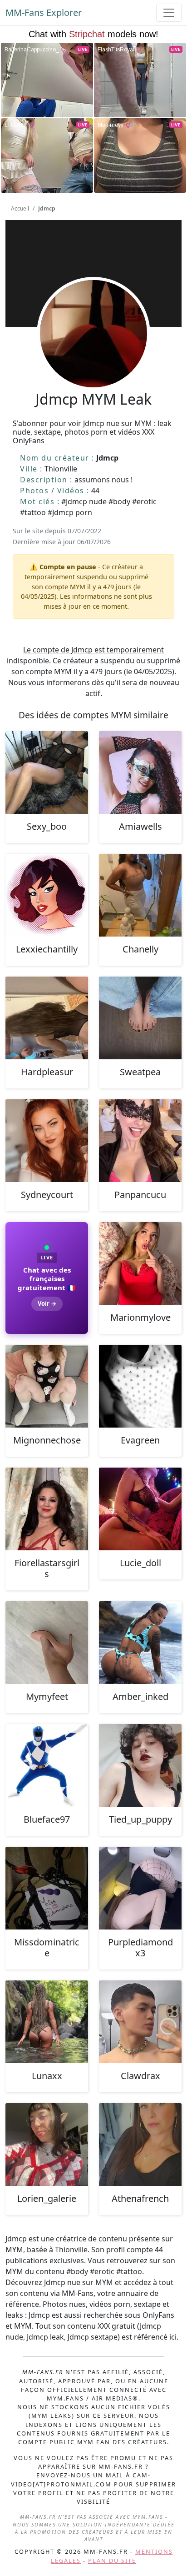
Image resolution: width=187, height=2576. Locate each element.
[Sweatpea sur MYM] (140, 1018)
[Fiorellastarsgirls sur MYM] (47, 1509)
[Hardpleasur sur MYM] (47, 1018)
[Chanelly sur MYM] (140, 895)
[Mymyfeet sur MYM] (47, 1643)
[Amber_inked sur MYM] (140, 1643)
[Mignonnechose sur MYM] (47, 1386)
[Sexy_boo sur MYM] (47, 772)
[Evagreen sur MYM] (140, 1386)
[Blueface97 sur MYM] (47, 1765)
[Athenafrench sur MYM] (140, 2145)
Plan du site (112, 2561)
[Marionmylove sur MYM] (140, 1263)
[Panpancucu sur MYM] (140, 1141)
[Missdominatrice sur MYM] (47, 1888)
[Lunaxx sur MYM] (47, 2022)
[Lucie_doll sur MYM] (140, 1509)
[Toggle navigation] (169, 13)
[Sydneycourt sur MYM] (47, 1141)
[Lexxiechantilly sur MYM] (47, 895)
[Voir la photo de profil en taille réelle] (93, 358)
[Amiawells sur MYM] (140, 772)
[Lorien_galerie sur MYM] (47, 2145)
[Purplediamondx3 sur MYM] (140, 1888)
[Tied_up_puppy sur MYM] (140, 1765)
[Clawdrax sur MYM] (140, 2022)
